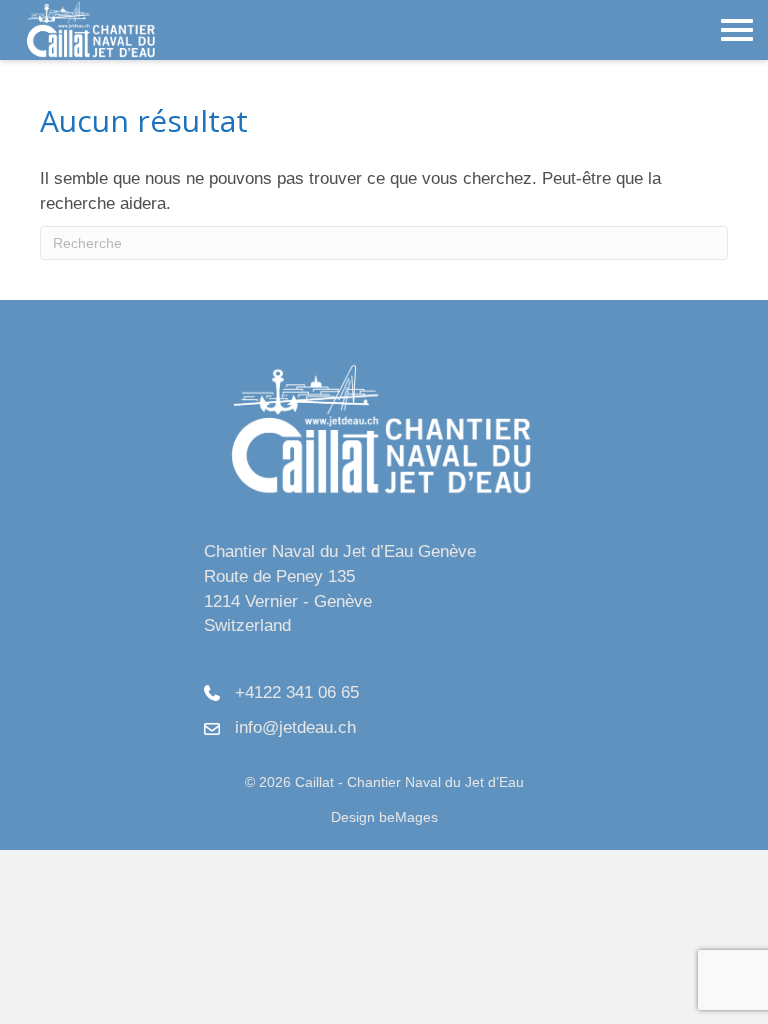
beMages (408, 817)
